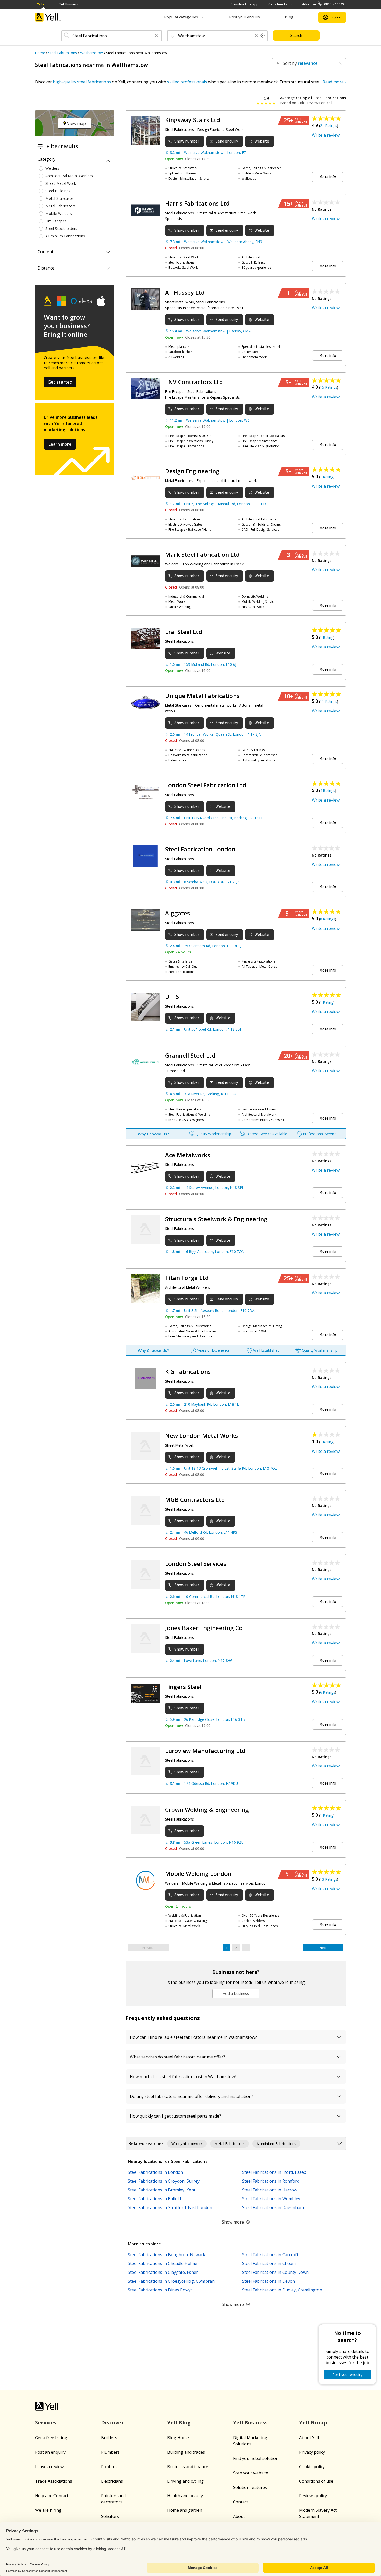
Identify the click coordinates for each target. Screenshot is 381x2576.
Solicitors (110, 2516)
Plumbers (110, 2452)
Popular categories (181, 17)
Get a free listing (280, 4)
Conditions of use (316, 2481)
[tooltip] (263, 36)
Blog (289, 17)
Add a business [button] (236, 1994)
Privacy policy (312, 2452)
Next (323, 1948)
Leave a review (49, 2467)
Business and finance (188, 2467)
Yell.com (43, 4)
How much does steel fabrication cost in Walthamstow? (183, 2077)
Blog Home (178, 2438)
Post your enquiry (245, 17)
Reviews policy (313, 2496)
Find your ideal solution (256, 2458)
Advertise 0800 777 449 (323, 4)
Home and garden (185, 2510)
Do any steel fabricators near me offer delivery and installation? (192, 2096)
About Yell (309, 2438)
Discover (112, 2422)
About (239, 2516)
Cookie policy (312, 2467)
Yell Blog (179, 2422)
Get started (60, 382)
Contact (241, 2502)
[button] (156, 36)
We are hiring (48, 2510)
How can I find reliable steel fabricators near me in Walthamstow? (193, 2037)
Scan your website (251, 2473)
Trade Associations (54, 2481)
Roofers (109, 2467)
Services (46, 2422)
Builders (109, 2438)
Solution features (250, 2487)
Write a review (326, 135)
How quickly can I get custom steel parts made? (175, 2116)
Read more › (334, 82)
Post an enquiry (50, 2452)
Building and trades (186, 2452)
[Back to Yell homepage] (48, 17)
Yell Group (313, 2422)
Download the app (245, 4)
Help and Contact (52, 2496)
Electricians (112, 2481)
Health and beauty (185, 2496)
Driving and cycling (185, 2481)
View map (76, 123)
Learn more (60, 444)
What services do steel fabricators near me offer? (178, 2057)
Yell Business (69, 4)
